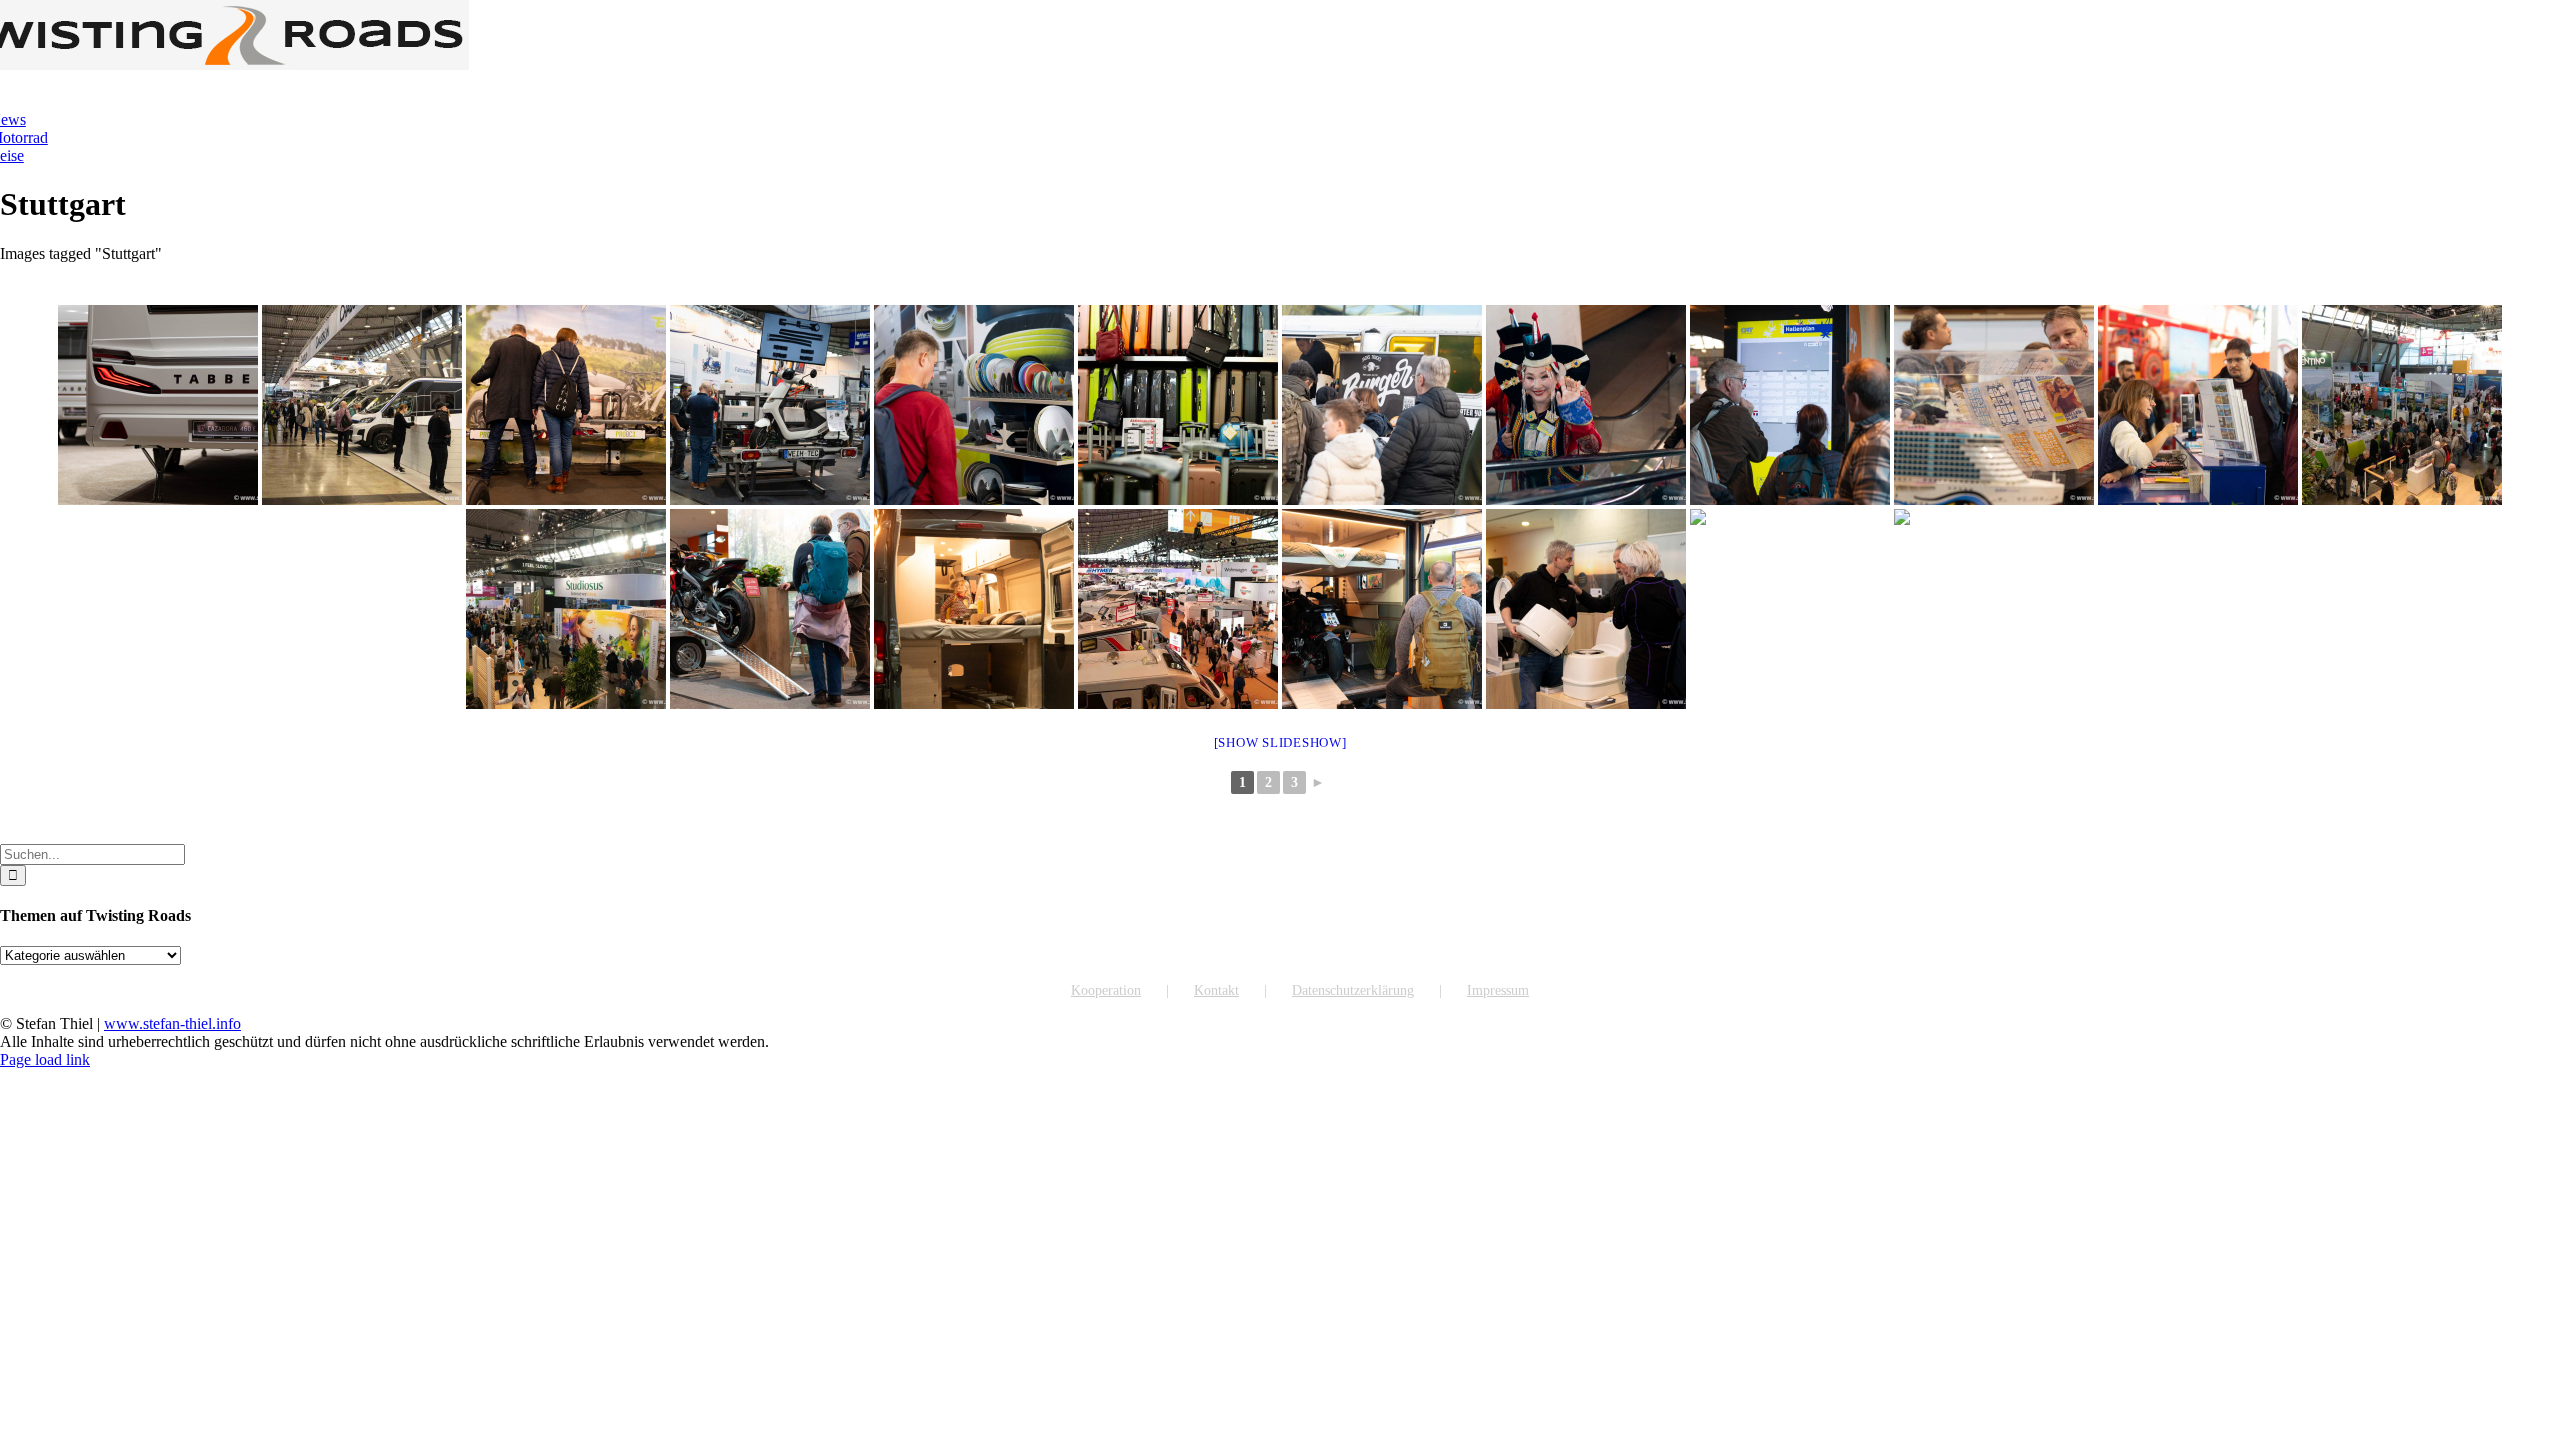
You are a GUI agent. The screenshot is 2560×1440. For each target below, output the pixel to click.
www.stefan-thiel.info (172, 1023)
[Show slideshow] (1280, 742)
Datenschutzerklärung (1353, 990)
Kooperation (1106, 990)
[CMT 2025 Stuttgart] (158, 405)
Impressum (1498, 990)
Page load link (45, 1059)
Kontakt (1216, 990)
